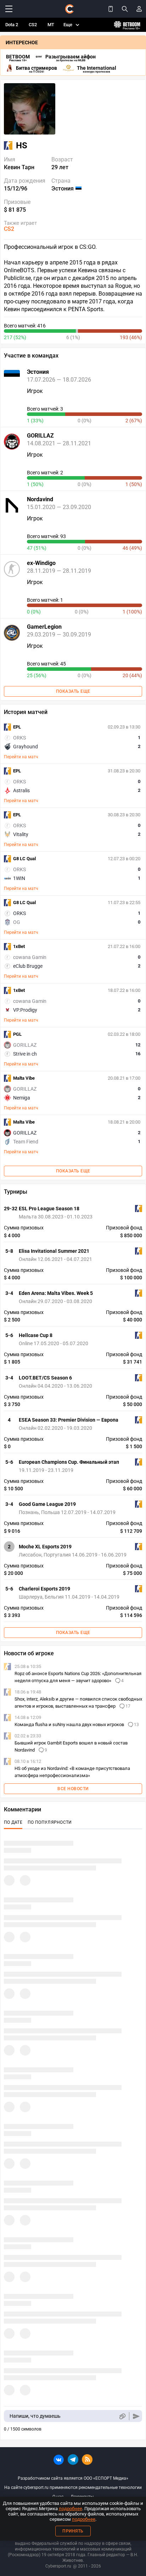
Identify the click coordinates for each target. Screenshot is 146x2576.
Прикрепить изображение (122, 2416)
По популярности (50, 1822)
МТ (51, 25)
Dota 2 (12, 25)
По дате (13, 1822)
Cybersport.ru (58, 2566)
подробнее (71, 2509)
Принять (73, 2531)
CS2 (33, 25)
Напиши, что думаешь (35, 2416)
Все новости (73, 1789)
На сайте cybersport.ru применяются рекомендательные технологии (73, 2488)
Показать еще (73, 691)
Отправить (136, 2416)
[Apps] (111, 9)
